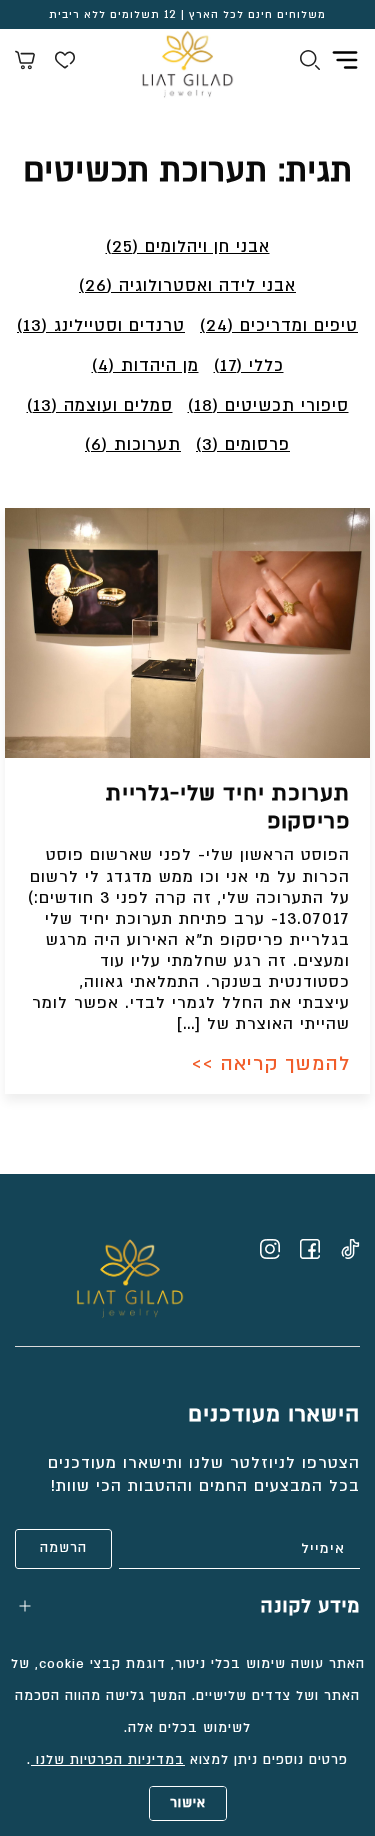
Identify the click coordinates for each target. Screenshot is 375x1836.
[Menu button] (345, 60)
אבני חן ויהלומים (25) (188, 246)
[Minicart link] (25, 63)
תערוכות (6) (133, 444)
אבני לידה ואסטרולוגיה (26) (187, 285)
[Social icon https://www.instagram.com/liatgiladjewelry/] (270, 1249)
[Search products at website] (310, 63)
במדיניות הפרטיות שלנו (108, 1760)
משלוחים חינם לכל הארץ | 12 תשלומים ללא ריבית (187, 15)
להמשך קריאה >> (271, 1064)
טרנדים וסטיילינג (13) (101, 325)
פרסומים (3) (243, 444)
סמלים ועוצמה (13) (100, 405)
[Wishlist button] (65, 63)
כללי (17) (249, 365)
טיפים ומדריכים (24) (279, 325)
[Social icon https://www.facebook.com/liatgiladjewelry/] (310, 1249)
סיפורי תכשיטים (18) (268, 405)
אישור (188, 1803)
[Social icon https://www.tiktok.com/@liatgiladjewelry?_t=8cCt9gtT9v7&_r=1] (350, 1249)
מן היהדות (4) (145, 365)
